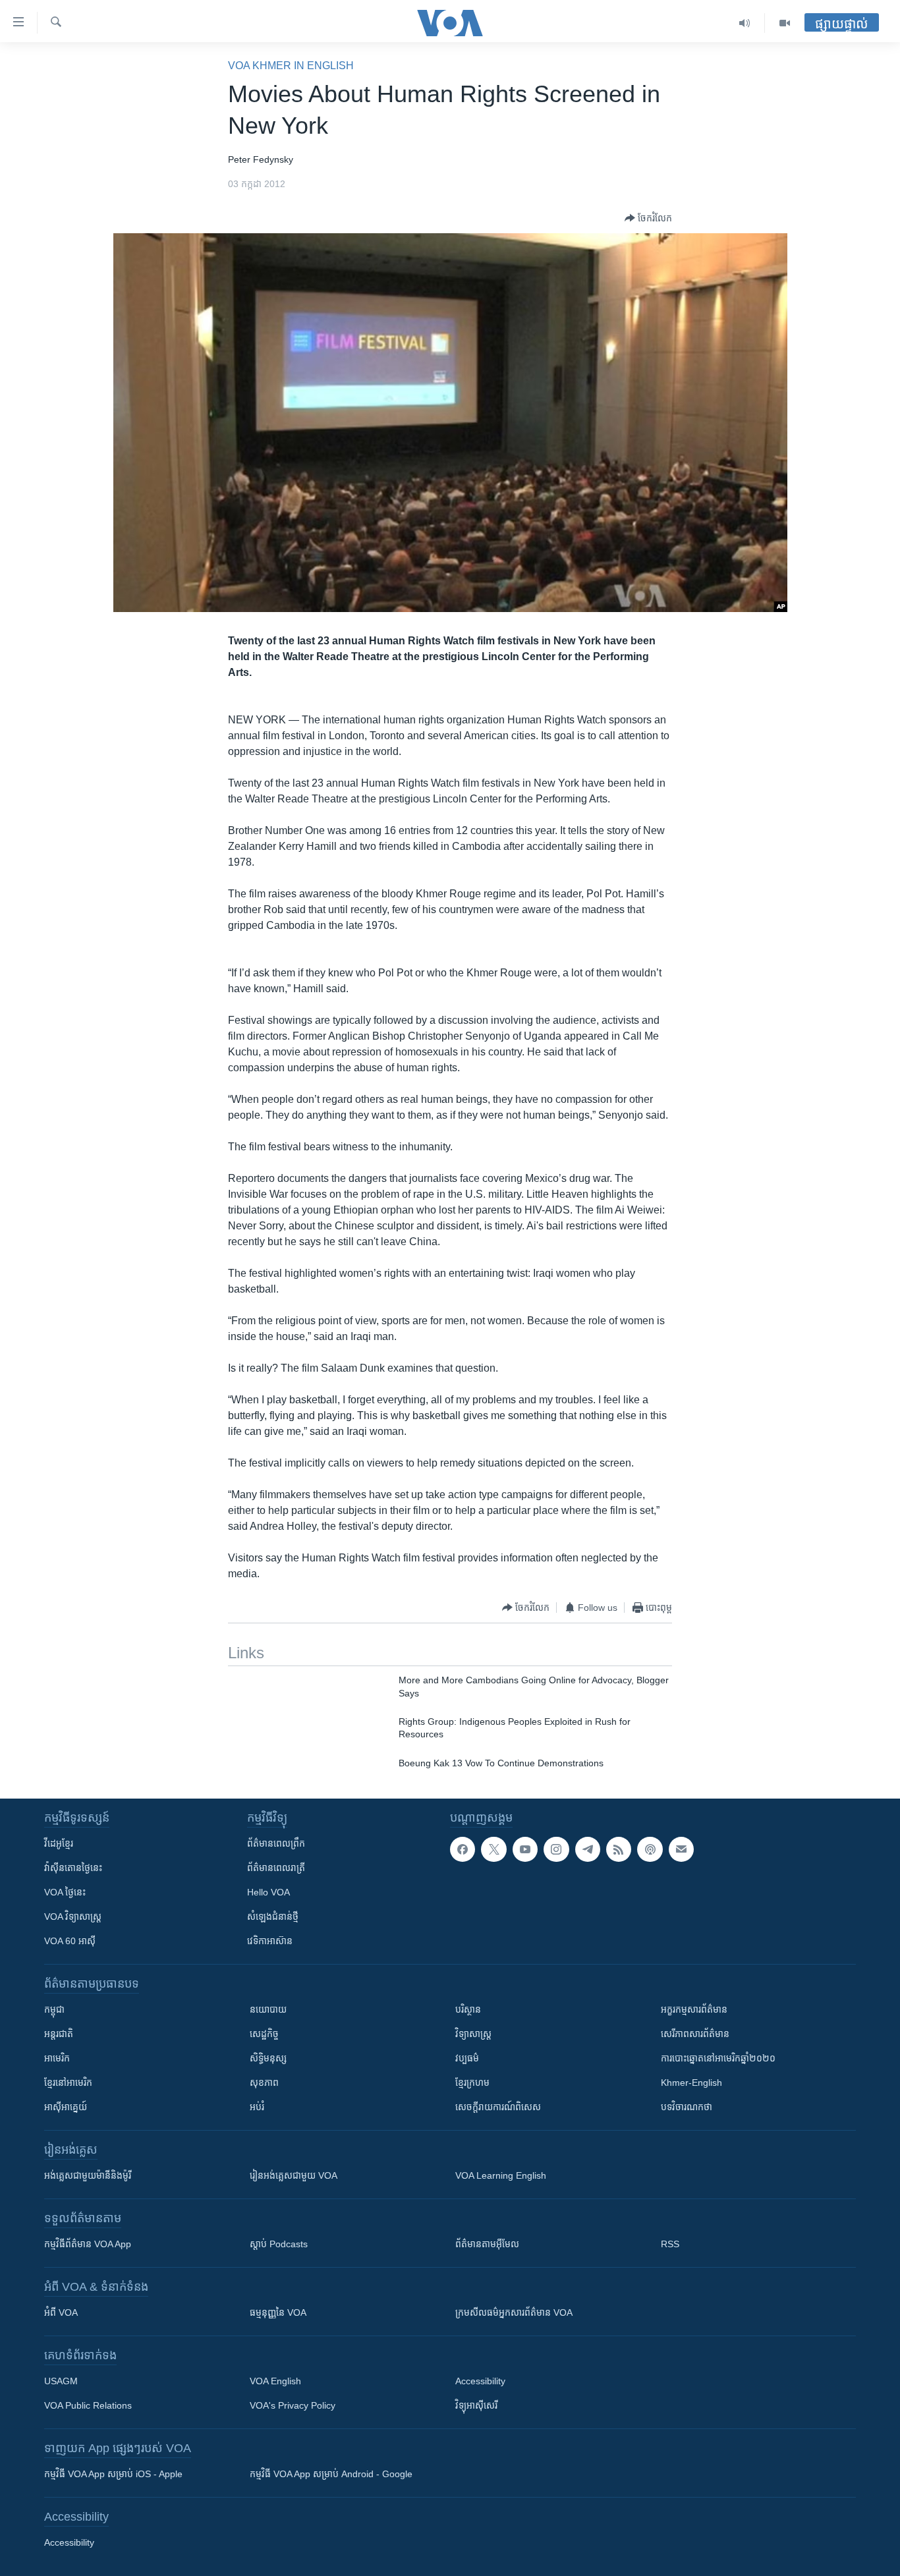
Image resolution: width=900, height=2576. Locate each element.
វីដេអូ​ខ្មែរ (59, 1843)
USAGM (61, 2381)
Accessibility (480, 2381)
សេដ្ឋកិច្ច (264, 2034)
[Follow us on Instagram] (556, 1849)
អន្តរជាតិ (59, 2034)
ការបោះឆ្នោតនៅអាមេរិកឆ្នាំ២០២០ (718, 2058)
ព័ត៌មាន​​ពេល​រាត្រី (276, 1868)
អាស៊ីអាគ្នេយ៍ (66, 2107)
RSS (670, 2244)
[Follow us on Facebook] (463, 1849)
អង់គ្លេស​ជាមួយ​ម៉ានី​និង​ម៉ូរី (88, 2175)
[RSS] (619, 1849)
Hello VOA (268, 1892)
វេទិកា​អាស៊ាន (270, 1941)
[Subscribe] (681, 1849)
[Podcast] (650, 1849)
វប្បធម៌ (467, 2058)
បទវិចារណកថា (687, 2107)
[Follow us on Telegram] (588, 1849)
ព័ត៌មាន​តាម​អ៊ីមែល (487, 2244)
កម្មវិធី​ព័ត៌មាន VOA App (88, 2244)
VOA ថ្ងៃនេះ (65, 1892)
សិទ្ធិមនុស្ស (268, 2058)
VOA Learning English (501, 2175)
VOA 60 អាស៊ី (70, 1941)
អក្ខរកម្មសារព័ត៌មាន (694, 2009)
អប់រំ (257, 2107)
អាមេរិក (57, 2058)
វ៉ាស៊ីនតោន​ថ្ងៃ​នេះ (73, 1868)
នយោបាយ (268, 2009)
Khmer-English (691, 2083)
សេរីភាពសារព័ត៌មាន (695, 2034)
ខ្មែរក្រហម (472, 2083)
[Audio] (745, 23)
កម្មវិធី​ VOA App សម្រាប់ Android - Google (331, 2474)
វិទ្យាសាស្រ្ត (473, 2034)
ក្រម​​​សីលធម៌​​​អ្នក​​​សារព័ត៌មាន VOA (514, 2312)
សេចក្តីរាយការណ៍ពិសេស (498, 2107)
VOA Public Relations (88, 2405)
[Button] (648, 218)
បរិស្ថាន (468, 2009)
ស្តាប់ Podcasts (279, 2244)
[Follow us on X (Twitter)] (493, 1849)
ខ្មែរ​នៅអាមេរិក (68, 2083)
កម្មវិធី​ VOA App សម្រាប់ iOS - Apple (113, 2474)
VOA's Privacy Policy (293, 2405)
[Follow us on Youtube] (525, 1849)
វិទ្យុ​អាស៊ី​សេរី (476, 2405)
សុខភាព (264, 2083)
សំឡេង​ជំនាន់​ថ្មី (273, 1917)
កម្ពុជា (54, 2009)
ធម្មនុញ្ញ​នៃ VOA (278, 2312)
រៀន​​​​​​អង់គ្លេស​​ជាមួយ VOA (294, 2175)
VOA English (275, 2381)
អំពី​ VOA (61, 2312)
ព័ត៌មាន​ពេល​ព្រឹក (276, 1843)
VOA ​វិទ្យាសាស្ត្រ (73, 1917)
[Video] (785, 23)
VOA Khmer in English (291, 66)
